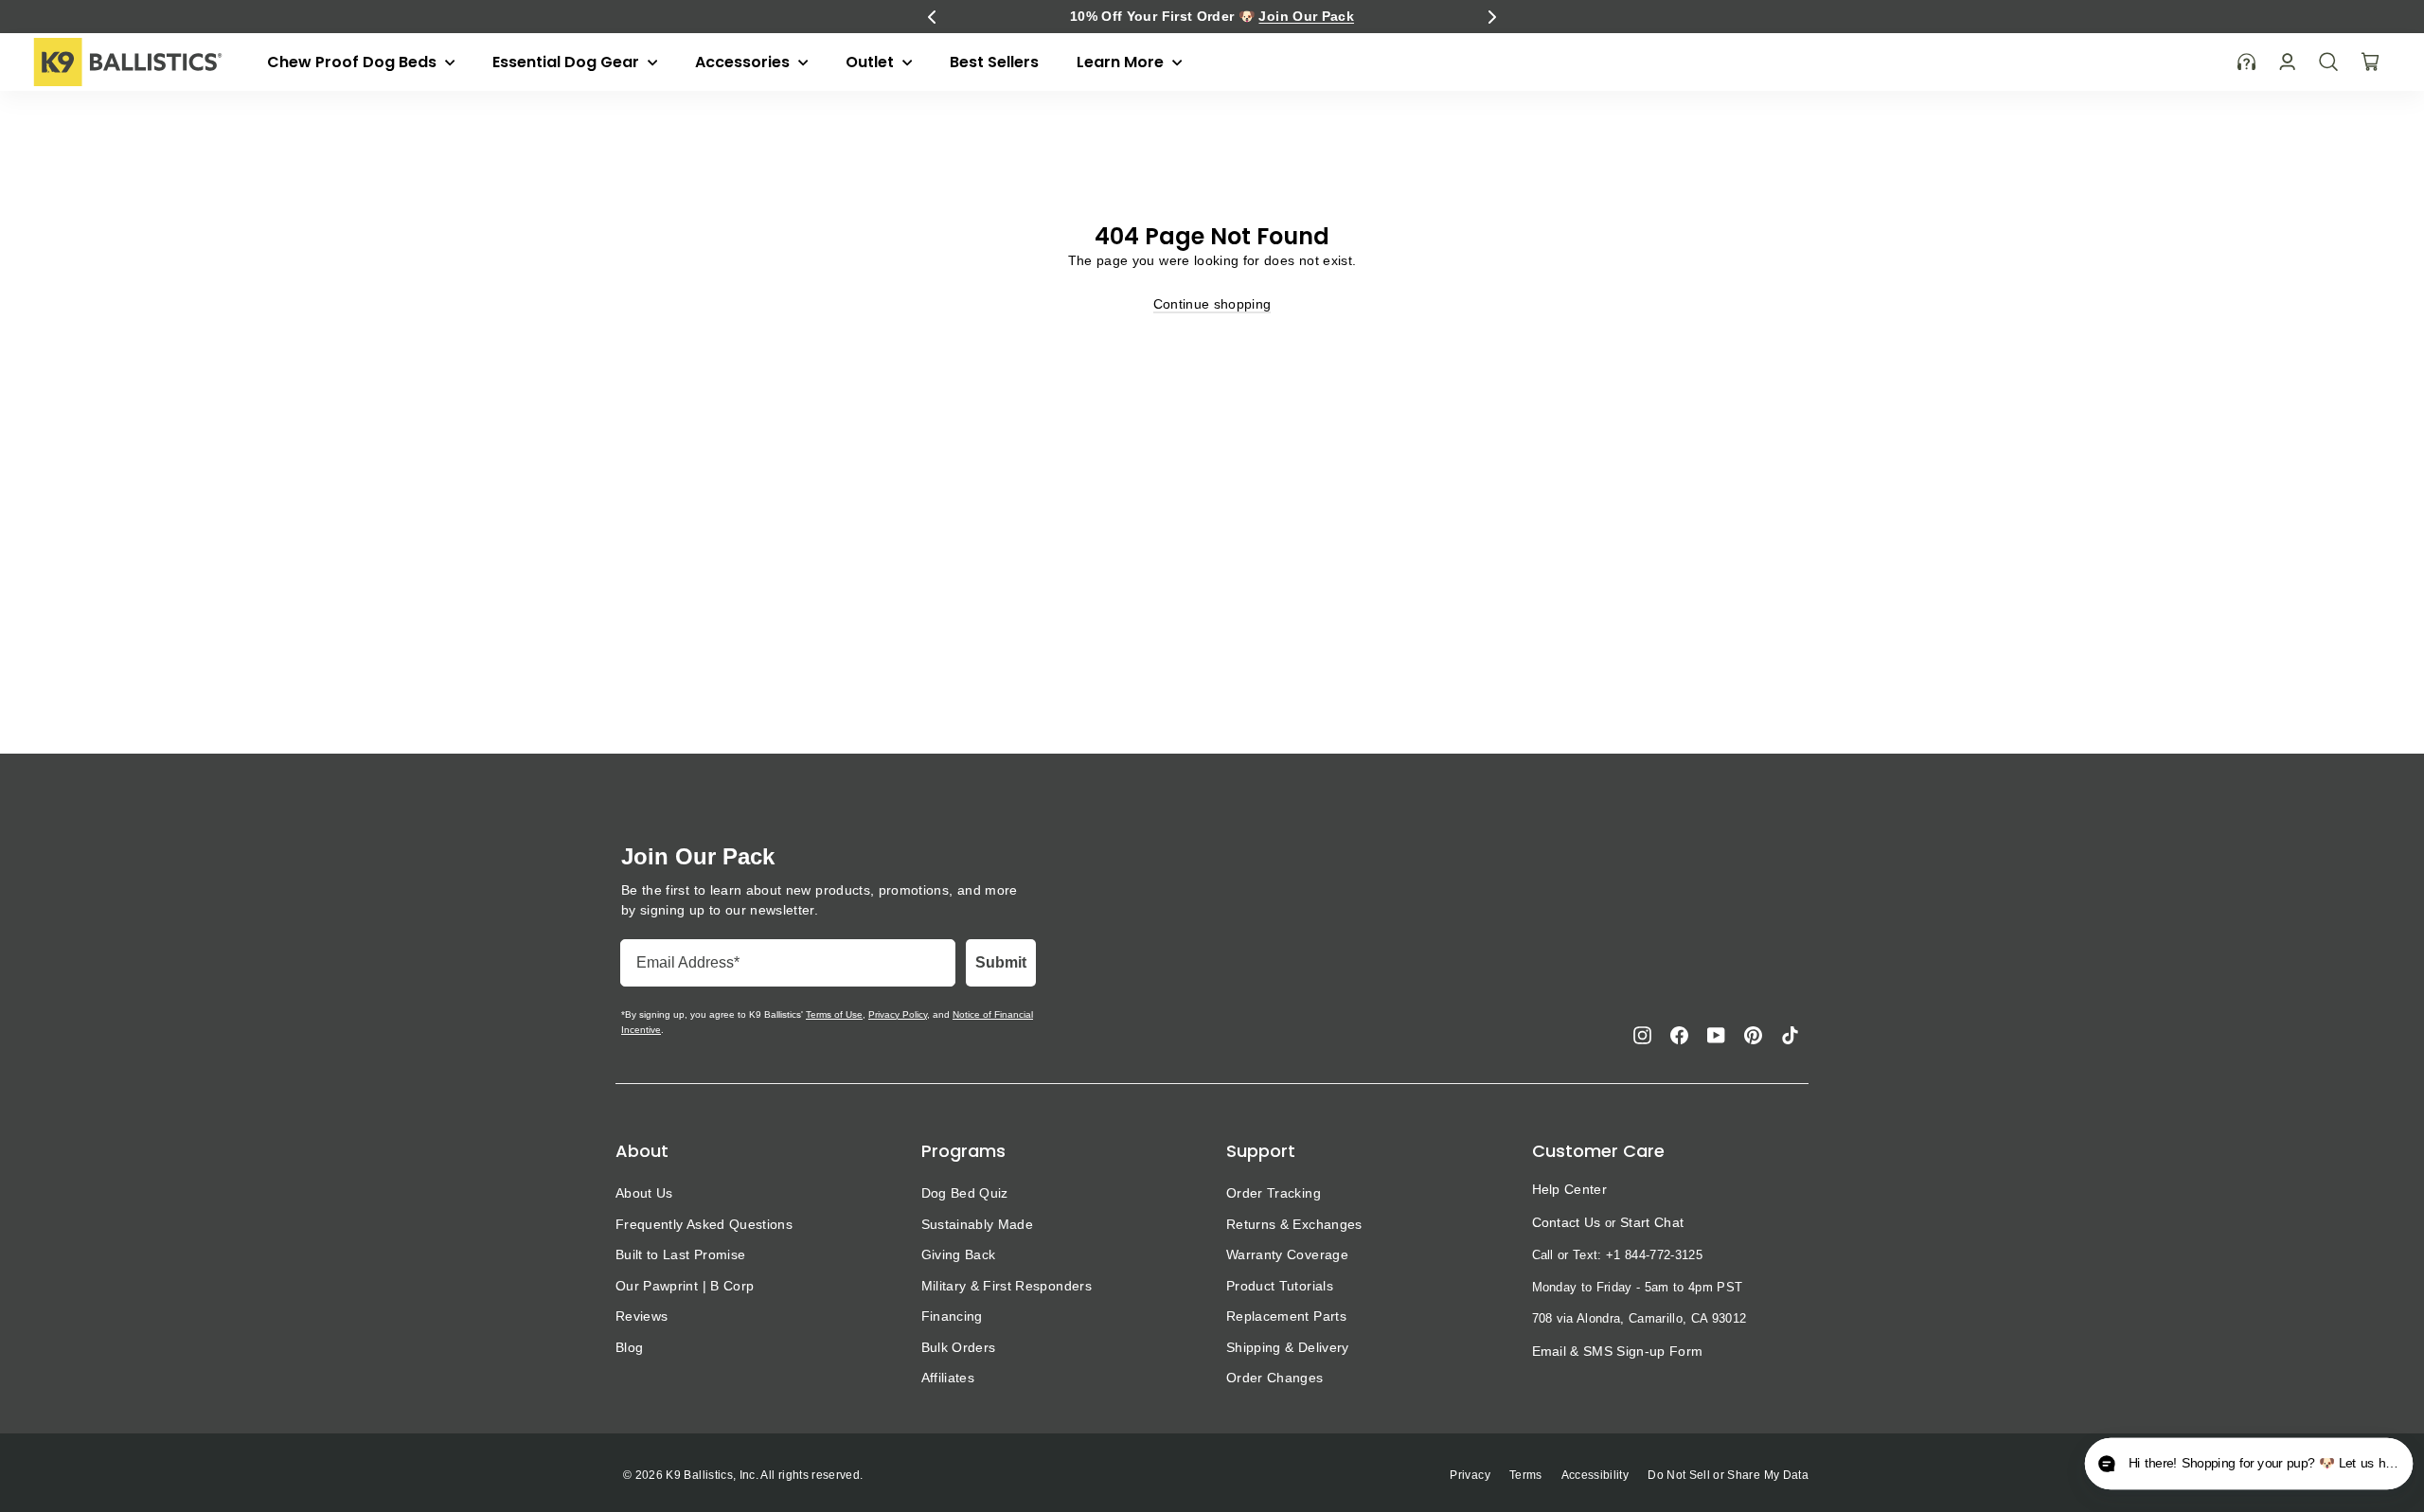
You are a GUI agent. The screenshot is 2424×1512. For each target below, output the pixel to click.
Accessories (744, 62)
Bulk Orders (959, 1347)
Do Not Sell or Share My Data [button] (1728, 1475)
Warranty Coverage (1287, 1254)
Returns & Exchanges (1294, 1224)
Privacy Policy (898, 1014)
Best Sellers (994, 62)
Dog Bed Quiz (965, 1193)
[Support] (2247, 62)
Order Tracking (1274, 1193)
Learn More (1122, 62)
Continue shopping (1212, 304)
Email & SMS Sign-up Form (1618, 1351)
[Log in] (2287, 62)
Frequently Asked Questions (704, 1224)
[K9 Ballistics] (128, 62)
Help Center (1570, 1189)
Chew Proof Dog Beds (354, 62)
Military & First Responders (1007, 1286)
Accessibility (1595, 1475)
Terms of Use (834, 1014)
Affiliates (948, 1378)
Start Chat (1652, 1222)
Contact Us (1567, 1222)
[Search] (2328, 62)
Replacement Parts (1286, 1316)
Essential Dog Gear (568, 62)
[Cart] (2370, 62)
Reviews (642, 1316)
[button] (932, 17)
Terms (1526, 1475)
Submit (1001, 962)
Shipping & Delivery (1288, 1347)
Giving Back (959, 1254)
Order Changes (1275, 1378)
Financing (952, 1316)
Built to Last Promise (680, 1254)
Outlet (872, 62)
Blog (629, 1347)
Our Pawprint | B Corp (685, 1286)
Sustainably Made (978, 1224)
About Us (644, 1193)
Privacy (1470, 1475)
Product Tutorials (1280, 1286)
